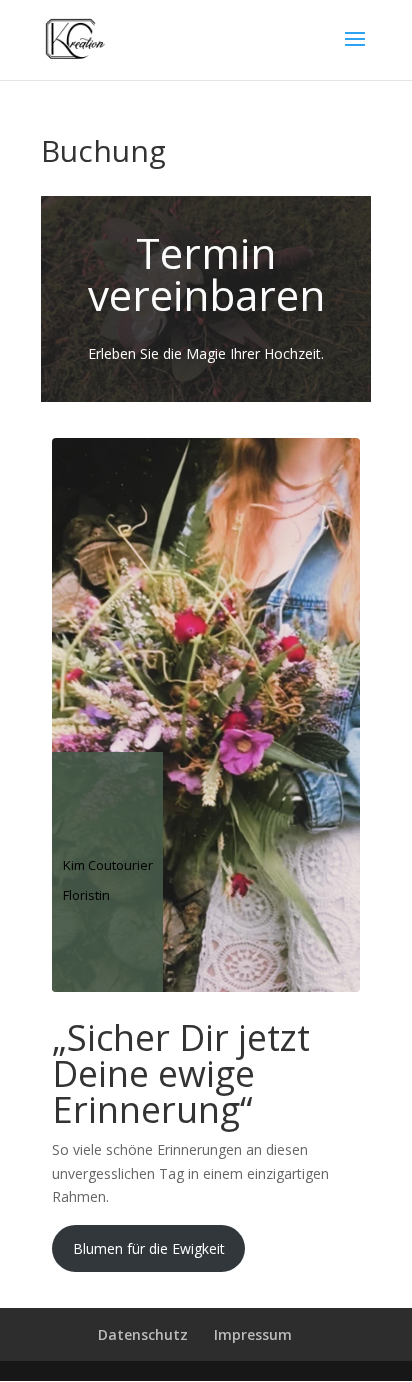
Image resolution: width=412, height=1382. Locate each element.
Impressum (253, 1334)
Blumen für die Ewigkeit (149, 1248)
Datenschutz (143, 1334)
